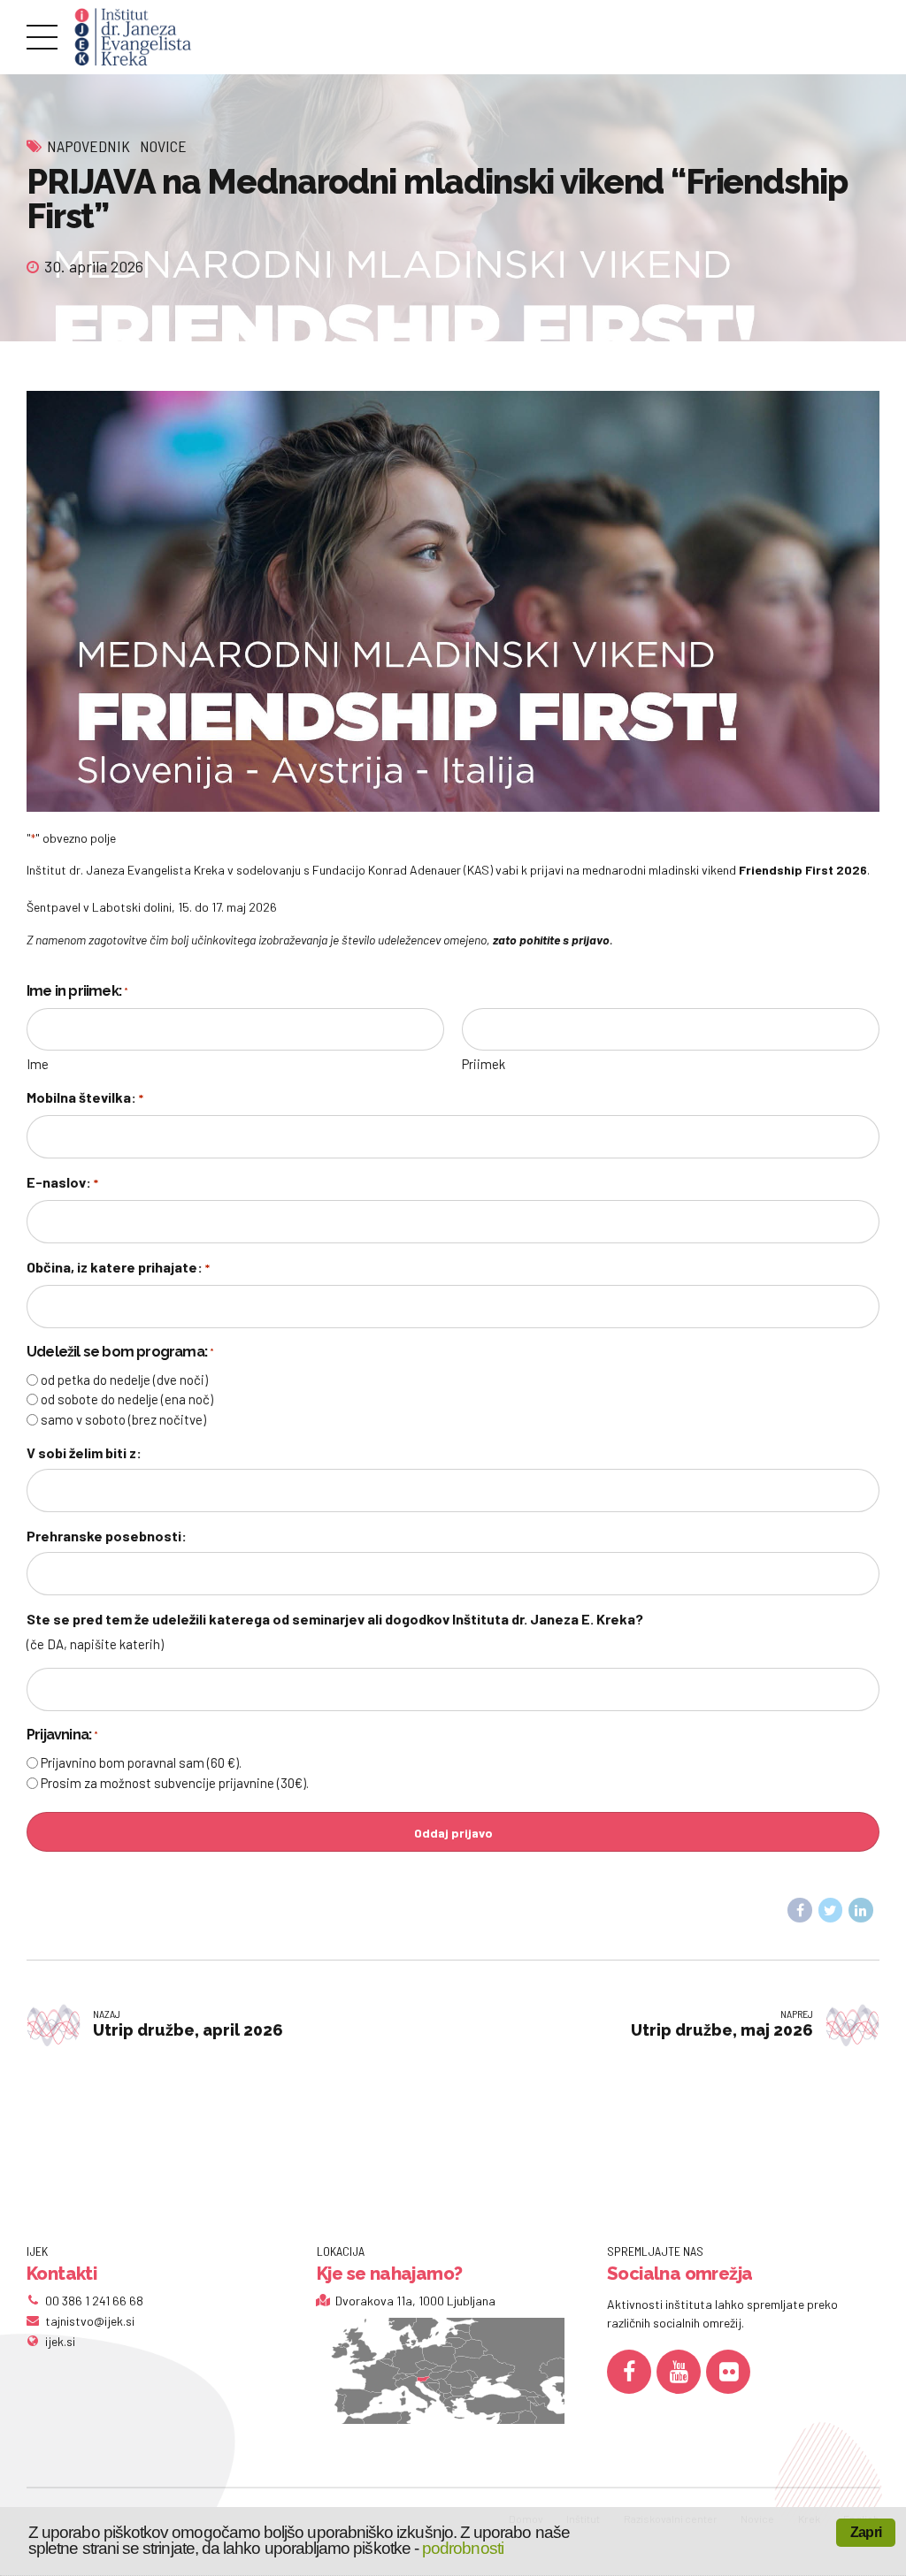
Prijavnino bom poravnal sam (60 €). (141, 1762)
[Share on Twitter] (831, 1910)
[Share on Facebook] (800, 1910)
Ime (38, 1064)
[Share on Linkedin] (861, 1910)
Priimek (484, 1064)
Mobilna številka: (85, 1097)
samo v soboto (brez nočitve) (123, 1419)
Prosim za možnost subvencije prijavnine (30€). (175, 1783)
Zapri (866, 2532)
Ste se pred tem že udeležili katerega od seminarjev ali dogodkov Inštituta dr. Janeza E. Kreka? (335, 1619)
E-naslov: (62, 1182)
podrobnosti (463, 2548)
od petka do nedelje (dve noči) (124, 1380)
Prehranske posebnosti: (107, 1536)
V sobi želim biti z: (84, 1452)
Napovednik (88, 146)
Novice (163, 146)
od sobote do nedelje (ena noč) (127, 1399)
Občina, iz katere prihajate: (118, 1267)
